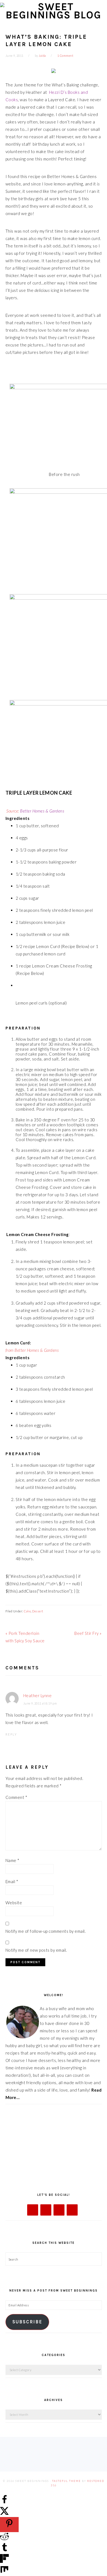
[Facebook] (33, 2210)
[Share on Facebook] (4, 2502)
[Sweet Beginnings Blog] (54, 15)
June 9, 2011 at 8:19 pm (40, 1703)
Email (12, 1881)
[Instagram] (59, 2210)
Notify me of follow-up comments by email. (46, 1931)
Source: (35, 811)
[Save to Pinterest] (9, 2525)
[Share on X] (4, 2513)
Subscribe (27, 2322)
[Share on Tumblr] (4, 2550)
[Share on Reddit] (4, 2539)
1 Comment (65, 56)
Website (14, 1903)
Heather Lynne (38, 1695)
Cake (27, 1611)
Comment (16, 1797)
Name (12, 1860)
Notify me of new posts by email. (36, 1950)
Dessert (38, 1611)
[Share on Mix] (4, 2572)
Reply (11, 1734)
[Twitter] (46, 2210)
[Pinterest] (72, 2210)
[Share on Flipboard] (4, 2561)
